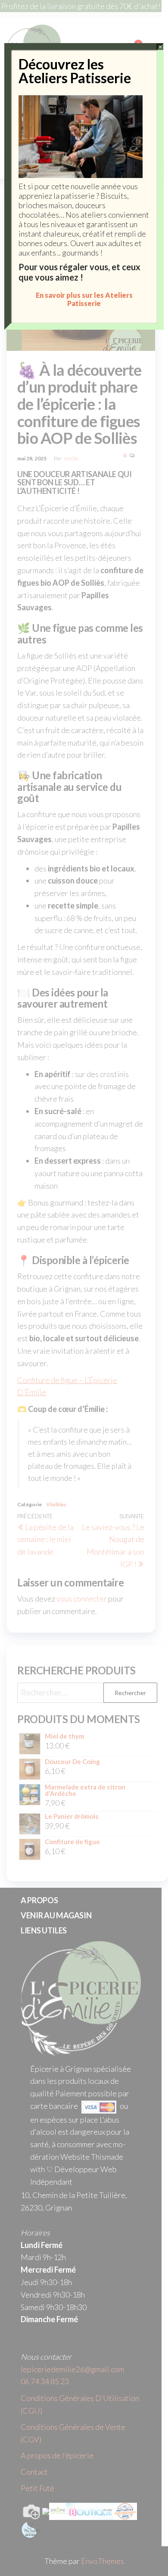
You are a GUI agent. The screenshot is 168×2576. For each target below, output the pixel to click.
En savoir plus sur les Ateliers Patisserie (84, 299)
